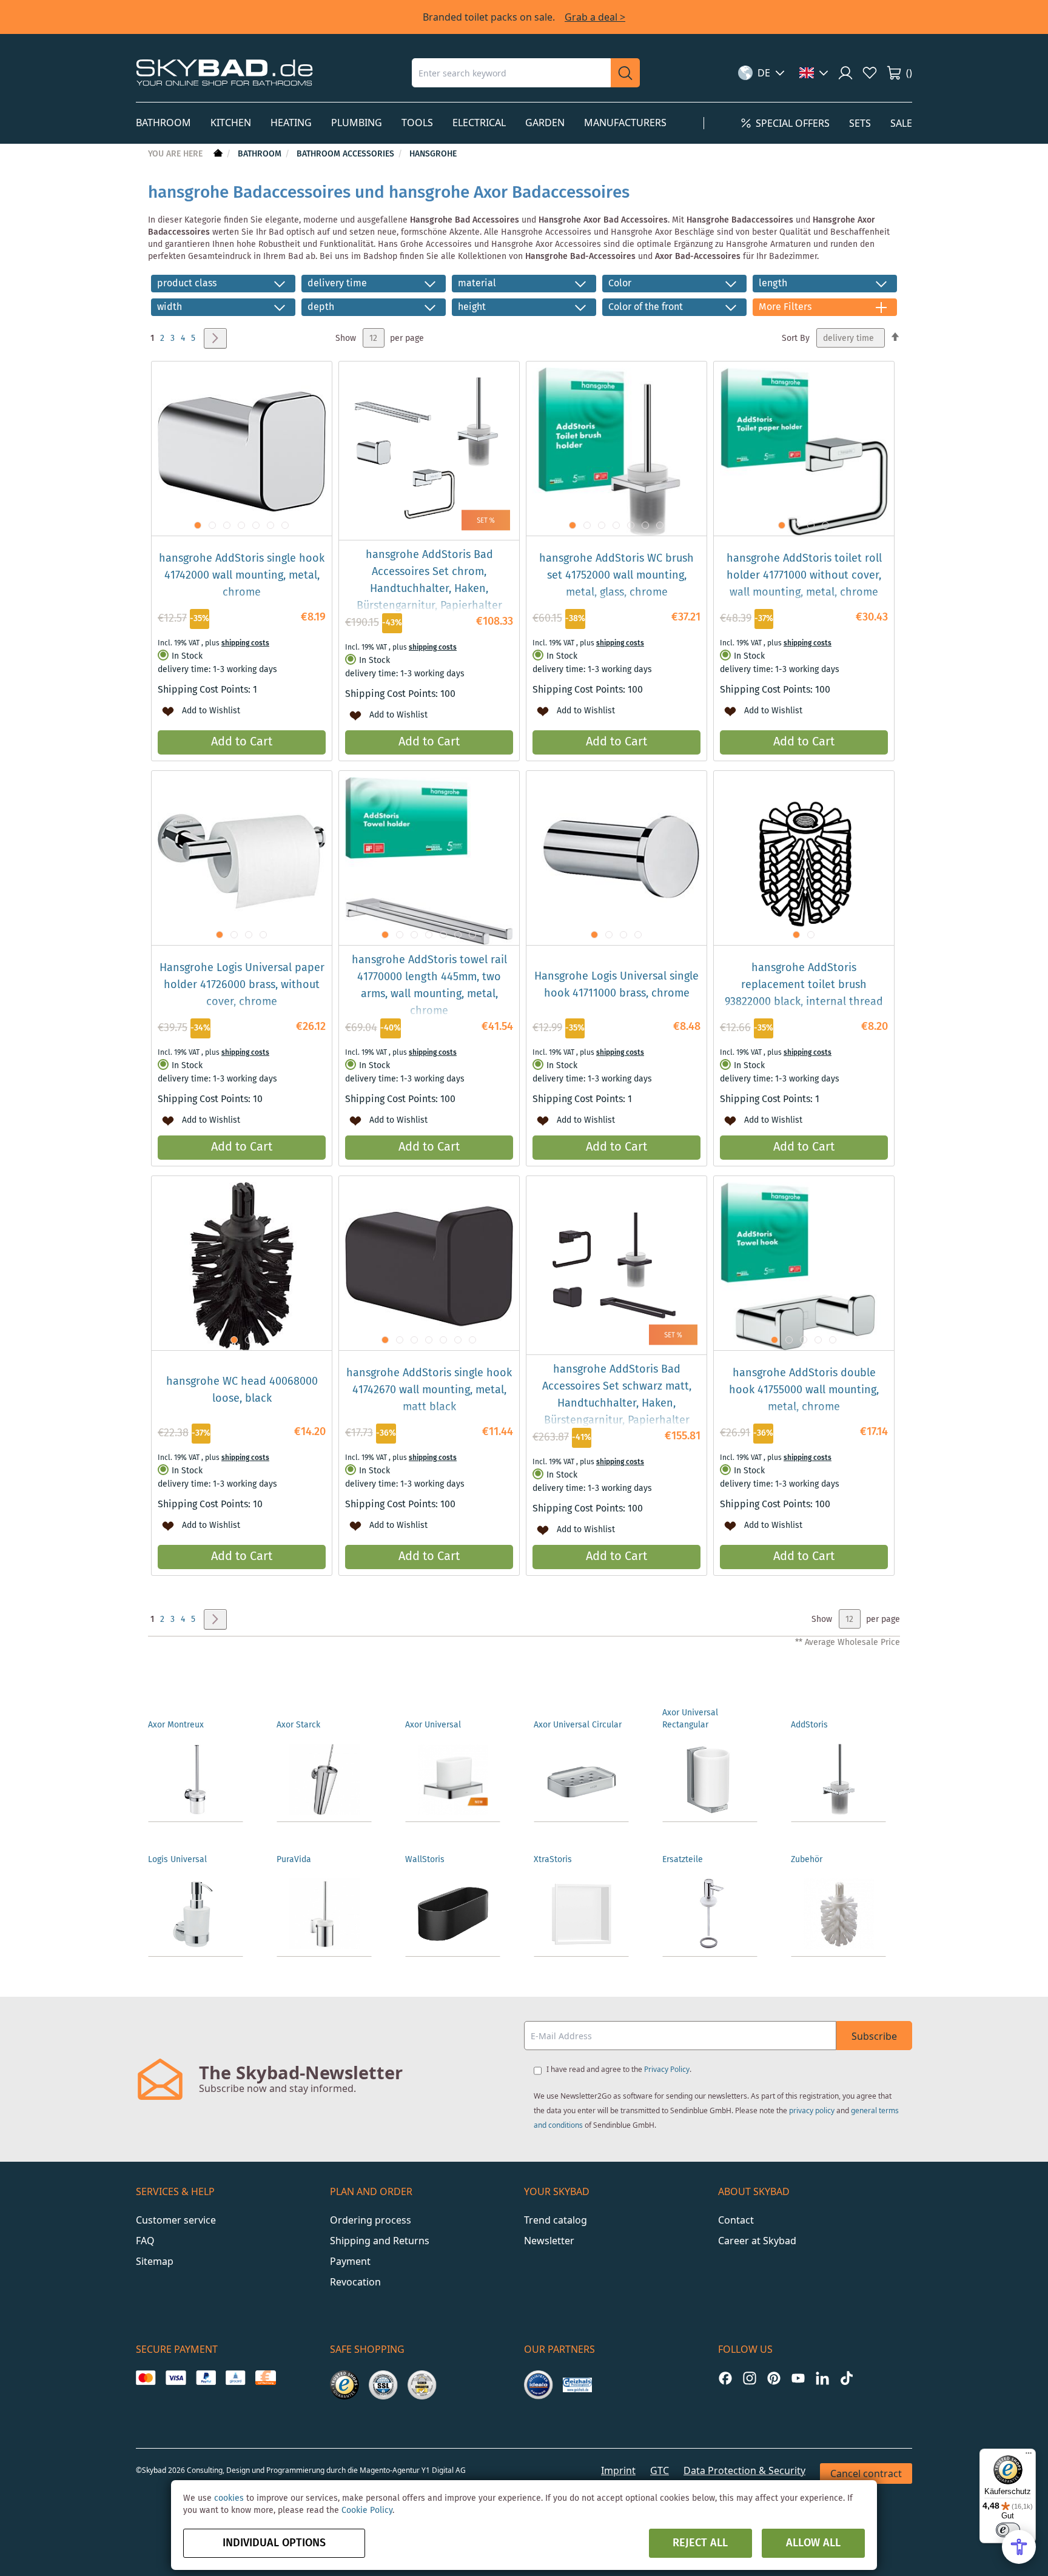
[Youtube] (798, 2378)
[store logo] (224, 72)
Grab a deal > (595, 17)
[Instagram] (750, 2378)
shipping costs (245, 643)
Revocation (355, 2282)
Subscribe (874, 2036)
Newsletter (549, 2241)
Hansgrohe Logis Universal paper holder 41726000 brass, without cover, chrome (242, 985)
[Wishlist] (870, 73)
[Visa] (176, 2378)
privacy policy (812, 2110)
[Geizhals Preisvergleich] (577, 2385)
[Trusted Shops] (344, 2385)
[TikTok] (847, 2378)
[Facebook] (725, 2378)
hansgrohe (433, 154)
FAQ (145, 2241)
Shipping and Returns (380, 2241)
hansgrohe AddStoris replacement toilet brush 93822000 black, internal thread (804, 985)
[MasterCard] (146, 2378)
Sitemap (155, 2261)
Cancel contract (866, 2473)
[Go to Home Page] (217, 154)
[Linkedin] (822, 2378)
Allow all (813, 2543)
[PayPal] (206, 2378)
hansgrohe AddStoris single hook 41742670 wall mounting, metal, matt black (429, 1390)
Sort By (796, 338)
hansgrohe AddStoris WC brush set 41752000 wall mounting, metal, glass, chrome (616, 576)
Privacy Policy (667, 2069)
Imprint (618, 2470)
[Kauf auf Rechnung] (265, 2378)
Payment (350, 2261)
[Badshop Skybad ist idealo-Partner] (539, 2385)
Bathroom (261, 154)
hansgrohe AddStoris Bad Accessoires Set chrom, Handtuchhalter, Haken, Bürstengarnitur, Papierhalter (429, 580)
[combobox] (511, 73)
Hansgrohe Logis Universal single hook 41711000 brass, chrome (616, 985)
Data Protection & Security (744, 2470)
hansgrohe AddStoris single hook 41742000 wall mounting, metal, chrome (242, 576)
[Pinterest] (774, 2378)
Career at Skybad (757, 2241)
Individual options (274, 2543)
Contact (736, 2220)
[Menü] (1029, 2456)
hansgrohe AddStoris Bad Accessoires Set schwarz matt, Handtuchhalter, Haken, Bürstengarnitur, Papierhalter (617, 1395)
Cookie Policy (367, 2510)
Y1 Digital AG (444, 2470)
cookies (229, 2498)
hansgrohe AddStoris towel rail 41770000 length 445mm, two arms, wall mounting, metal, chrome (429, 986)
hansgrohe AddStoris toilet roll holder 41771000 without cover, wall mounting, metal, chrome (804, 576)
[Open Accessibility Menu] (1019, 2547)
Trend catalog (556, 2220)
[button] (761, 73)
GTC (660, 2470)
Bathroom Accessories (347, 154)
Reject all (700, 2543)
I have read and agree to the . (619, 2069)
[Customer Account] (845, 73)
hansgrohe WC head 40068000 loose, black (242, 1390)
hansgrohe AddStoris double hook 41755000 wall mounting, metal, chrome (804, 1390)
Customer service (176, 2220)
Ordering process (371, 2220)
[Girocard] (236, 2378)
